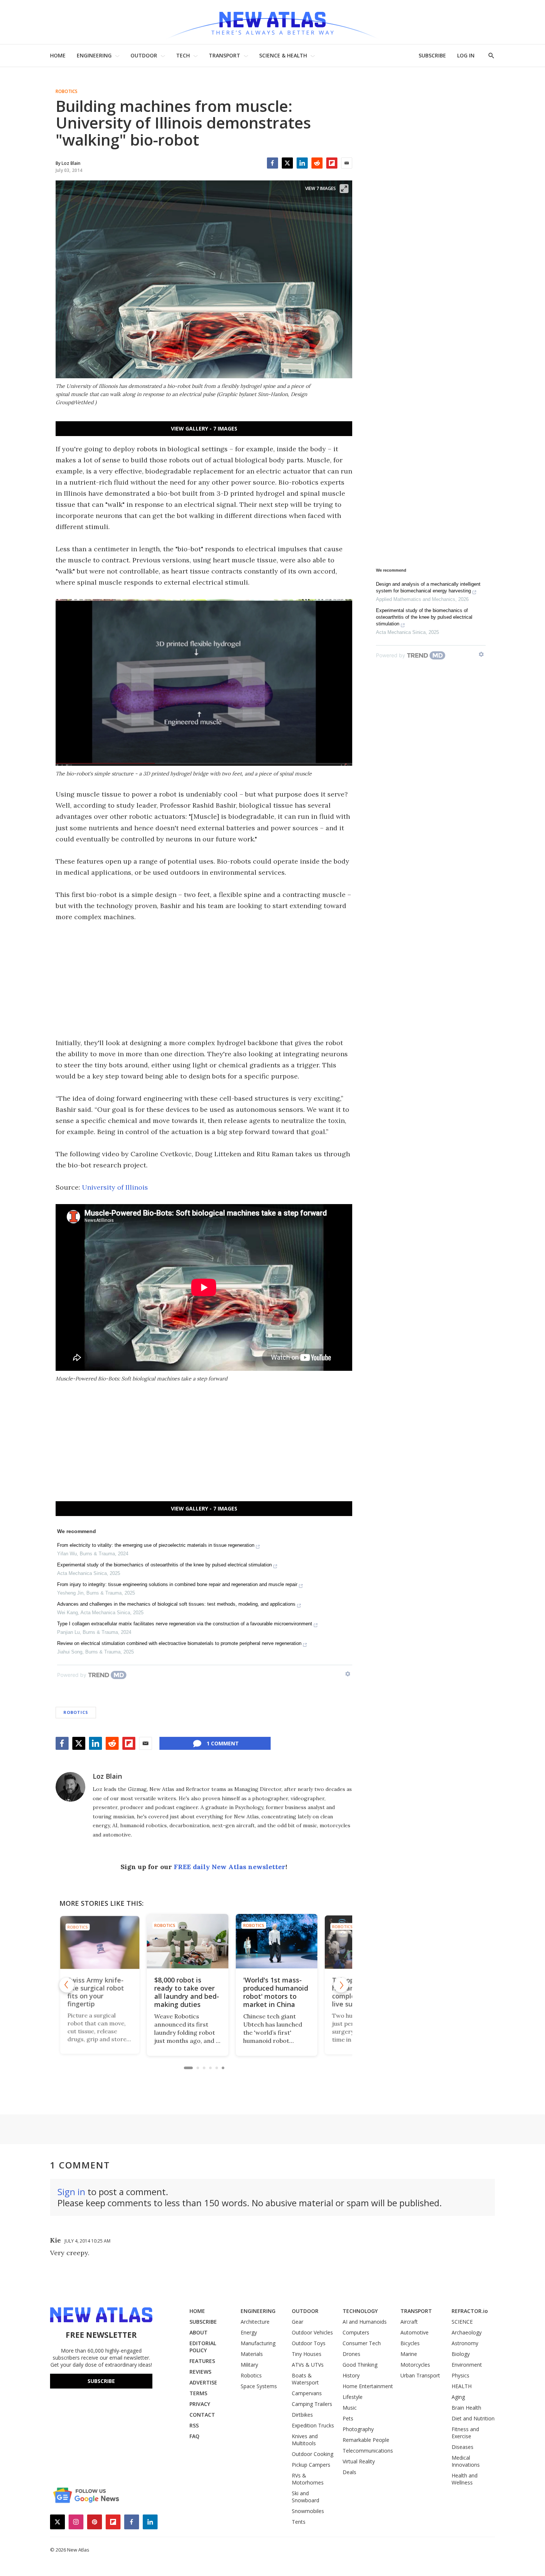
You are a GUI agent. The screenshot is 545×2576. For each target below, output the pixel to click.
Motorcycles (415, 2365)
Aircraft (409, 2322)
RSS (194, 2425)
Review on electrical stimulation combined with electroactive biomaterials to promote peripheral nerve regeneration (179, 1643)
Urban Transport (420, 2375)
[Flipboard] (332, 163)
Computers (356, 2332)
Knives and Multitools (305, 2440)
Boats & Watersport (305, 2379)
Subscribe (101, 2381)
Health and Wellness (465, 2479)
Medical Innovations (466, 2461)
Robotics (67, 92)
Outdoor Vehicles (312, 2332)
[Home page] (272, 22)
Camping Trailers (312, 2404)
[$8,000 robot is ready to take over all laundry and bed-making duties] (115, 1941)
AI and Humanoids (365, 2322)
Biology (461, 2354)
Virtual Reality (359, 2461)
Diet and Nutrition (473, 2418)
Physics (460, 2375)
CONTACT (202, 2415)
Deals (349, 2472)
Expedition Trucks (313, 2425)
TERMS (198, 2393)
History (351, 2375)
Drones (351, 2354)
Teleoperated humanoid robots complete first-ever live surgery (291, 1992)
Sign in (71, 2192)
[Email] (347, 163)
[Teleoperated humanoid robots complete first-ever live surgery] (293, 1941)
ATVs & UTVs (308, 2365)
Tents (299, 2522)
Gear (298, 2322)
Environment (467, 2365)
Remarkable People (366, 2440)
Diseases (463, 2447)
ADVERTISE (203, 2382)
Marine (409, 2354)
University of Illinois (115, 1187)
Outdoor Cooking (313, 2454)
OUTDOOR (144, 55)
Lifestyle (353, 2397)
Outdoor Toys (309, 2343)
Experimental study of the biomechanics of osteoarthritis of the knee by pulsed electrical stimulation (164, 1565)
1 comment (223, 1743)
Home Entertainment (368, 2386)
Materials (252, 2354)
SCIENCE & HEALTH (283, 55)
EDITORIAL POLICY (203, 2347)
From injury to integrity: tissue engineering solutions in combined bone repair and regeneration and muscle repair (177, 1584)
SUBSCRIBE (432, 55)
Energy (249, 2332)
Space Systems (259, 2386)
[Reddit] (317, 163)
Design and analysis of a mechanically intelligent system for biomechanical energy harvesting (428, 587)
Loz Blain (107, 1776)
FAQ (194, 2436)
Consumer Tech (362, 2343)
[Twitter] (287, 163)
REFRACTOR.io (470, 2311)
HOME (58, 55)
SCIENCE (462, 2322)
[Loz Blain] (70, 1787)
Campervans (307, 2393)
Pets (348, 2418)
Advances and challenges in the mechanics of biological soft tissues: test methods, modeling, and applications (176, 1604)
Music (350, 2408)
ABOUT (199, 2332)
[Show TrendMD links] (348, 1674)
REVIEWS (200, 2372)
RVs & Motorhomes (308, 2479)
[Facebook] (272, 163)
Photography (358, 2429)
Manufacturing (258, 2343)
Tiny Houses (307, 2354)
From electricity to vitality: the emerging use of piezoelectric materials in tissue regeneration (156, 1545)
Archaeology (467, 2332)
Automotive (414, 2332)
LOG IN (466, 55)
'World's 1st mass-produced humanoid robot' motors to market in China (203, 1992)
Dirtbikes (302, 2415)
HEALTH (462, 2386)
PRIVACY (200, 2404)
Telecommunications (368, 2451)
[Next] (341, 1985)
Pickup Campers (311, 2465)
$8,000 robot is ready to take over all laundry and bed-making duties (114, 1992)
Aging (458, 2397)
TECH (183, 55)
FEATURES (202, 2361)
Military (249, 2365)
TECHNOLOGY (360, 2311)
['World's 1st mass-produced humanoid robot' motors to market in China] (204, 1941)
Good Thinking (360, 2365)
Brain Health (466, 2408)
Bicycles (410, 2343)
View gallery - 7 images (204, 428)
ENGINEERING (94, 55)
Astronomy (465, 2343)
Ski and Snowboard (305, 2497)
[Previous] (67, 1985)
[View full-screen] (344, 189)
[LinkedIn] (302, 163)
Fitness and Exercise (465, 2433)
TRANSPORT (224, 55)
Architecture (255, 2322)
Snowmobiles (308, 2511)
